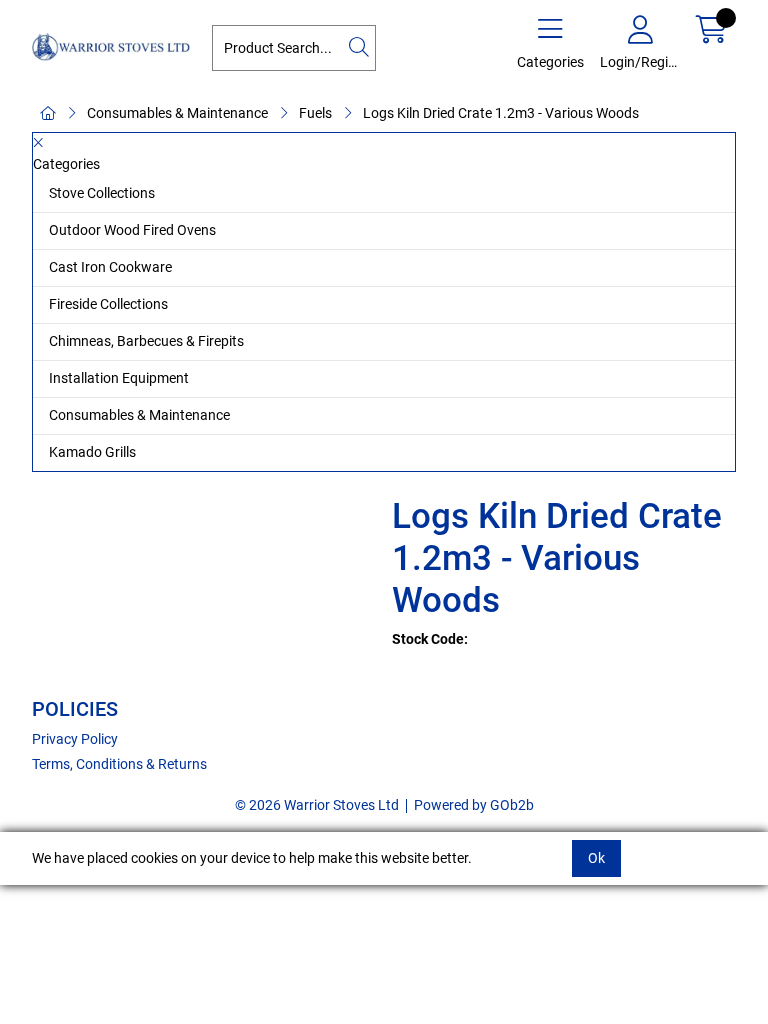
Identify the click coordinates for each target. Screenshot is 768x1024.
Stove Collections (102, 193)
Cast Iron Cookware (110, 267)
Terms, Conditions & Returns (119, 764)
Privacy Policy (75, 739)
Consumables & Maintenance (177, 113)
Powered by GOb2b (474, 805)
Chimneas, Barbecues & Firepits (146, 341)
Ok (596, 858)
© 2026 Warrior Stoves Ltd (317, 805)
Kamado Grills (92, 452)
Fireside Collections (108, 304)
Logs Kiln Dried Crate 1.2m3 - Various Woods (501, 113)
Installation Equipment (119, 378)
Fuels (315, 113)
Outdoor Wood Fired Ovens (132, 230)
